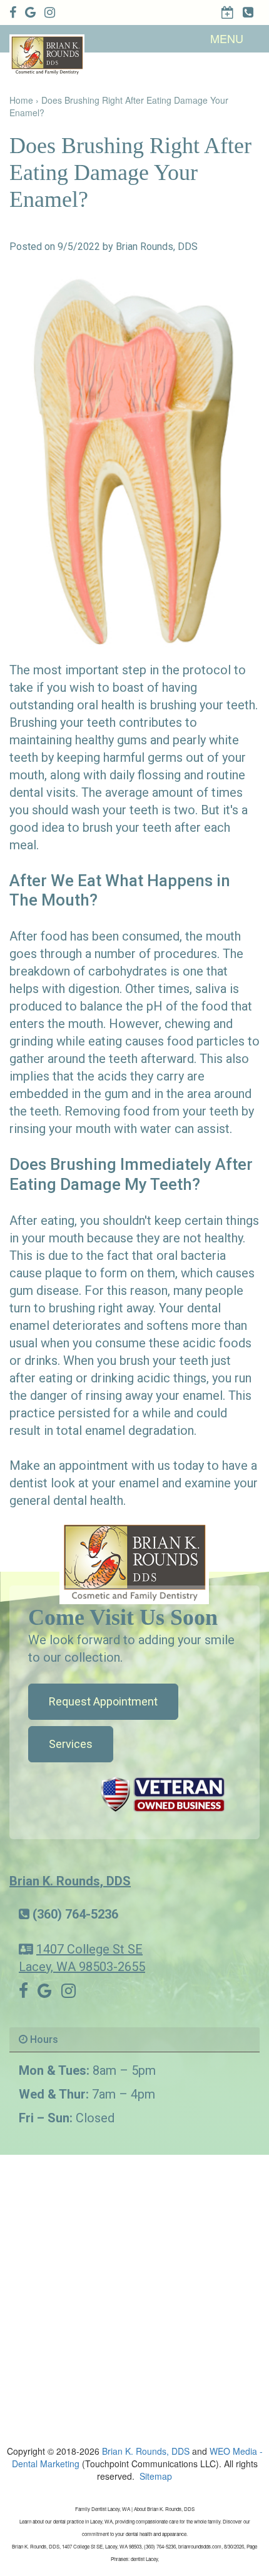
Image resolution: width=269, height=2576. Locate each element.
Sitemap (156, 2476)
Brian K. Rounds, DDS (70, 1881)
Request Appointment (103, 1701)
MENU (227, 38)
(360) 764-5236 (75, 1914)
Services (71, 1744)
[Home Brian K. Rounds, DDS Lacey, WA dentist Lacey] (134, 1561)
